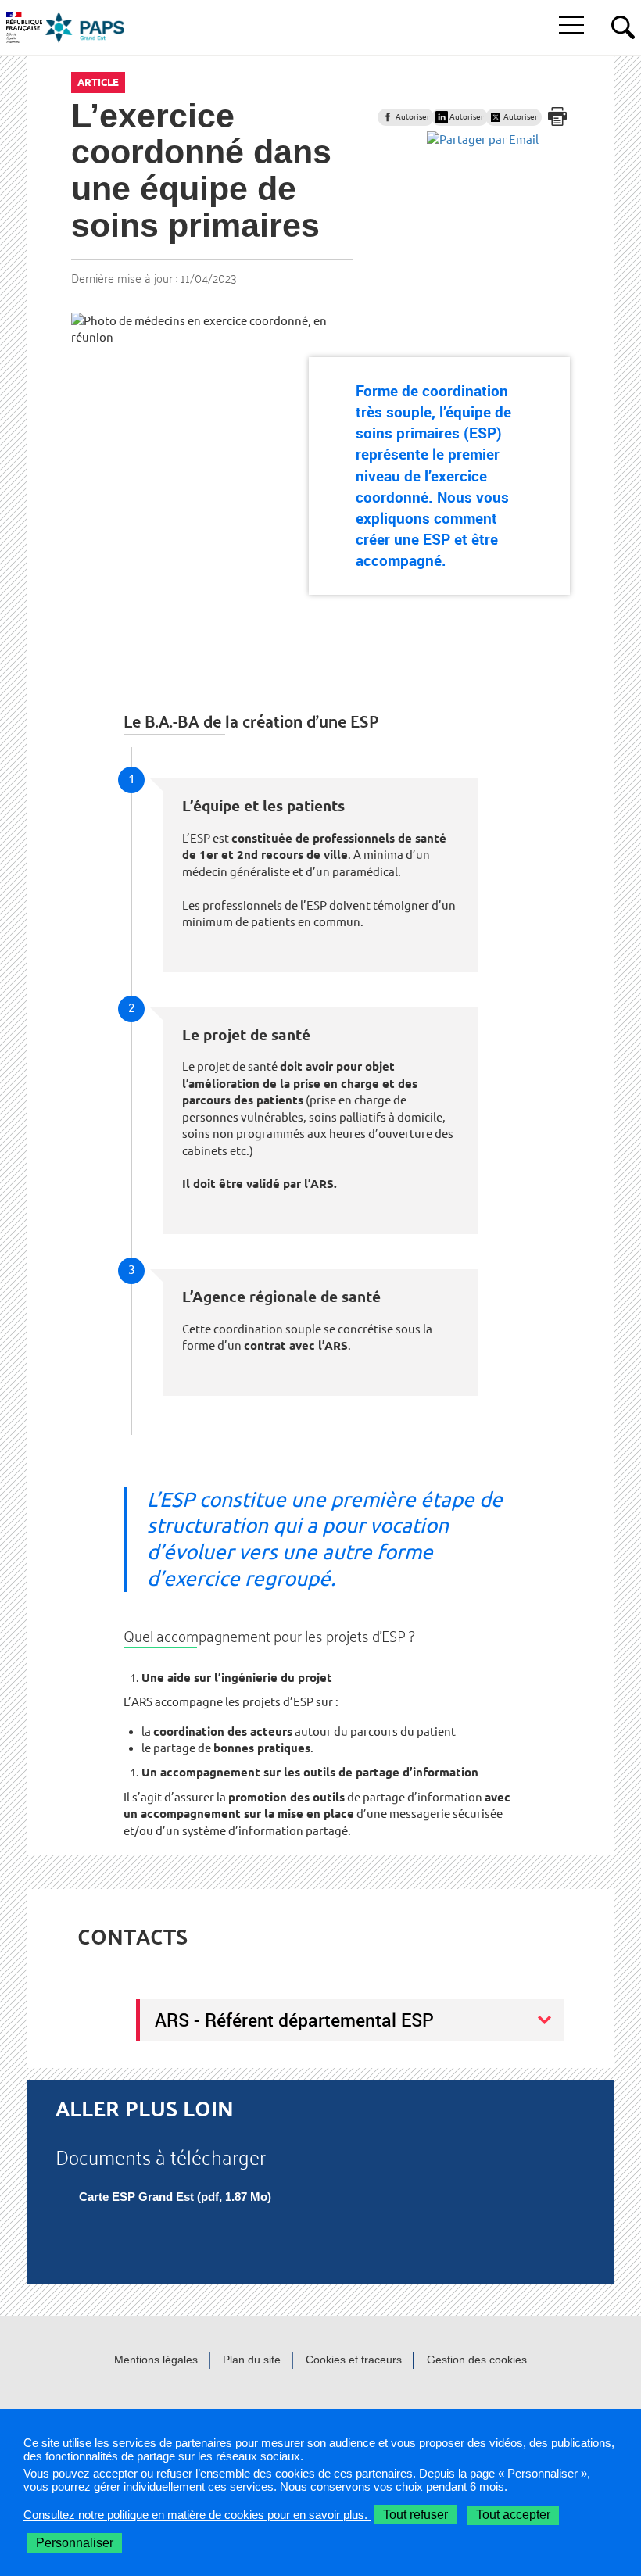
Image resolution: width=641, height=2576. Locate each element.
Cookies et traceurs (354, 2360)
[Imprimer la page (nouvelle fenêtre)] (557, 116)
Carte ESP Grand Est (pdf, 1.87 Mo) (175, 2197)
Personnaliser (75, 2543)
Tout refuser (415, 2515)
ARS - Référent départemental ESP (294, 2020)
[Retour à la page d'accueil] (85, 27)
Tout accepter (513, 2515)
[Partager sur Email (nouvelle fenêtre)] (483, 140)
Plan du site (252, 2360)
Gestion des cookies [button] (477, 2360)
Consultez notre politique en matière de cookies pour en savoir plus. (197, 2515)
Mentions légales (156, 2360)
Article (98, 82)
